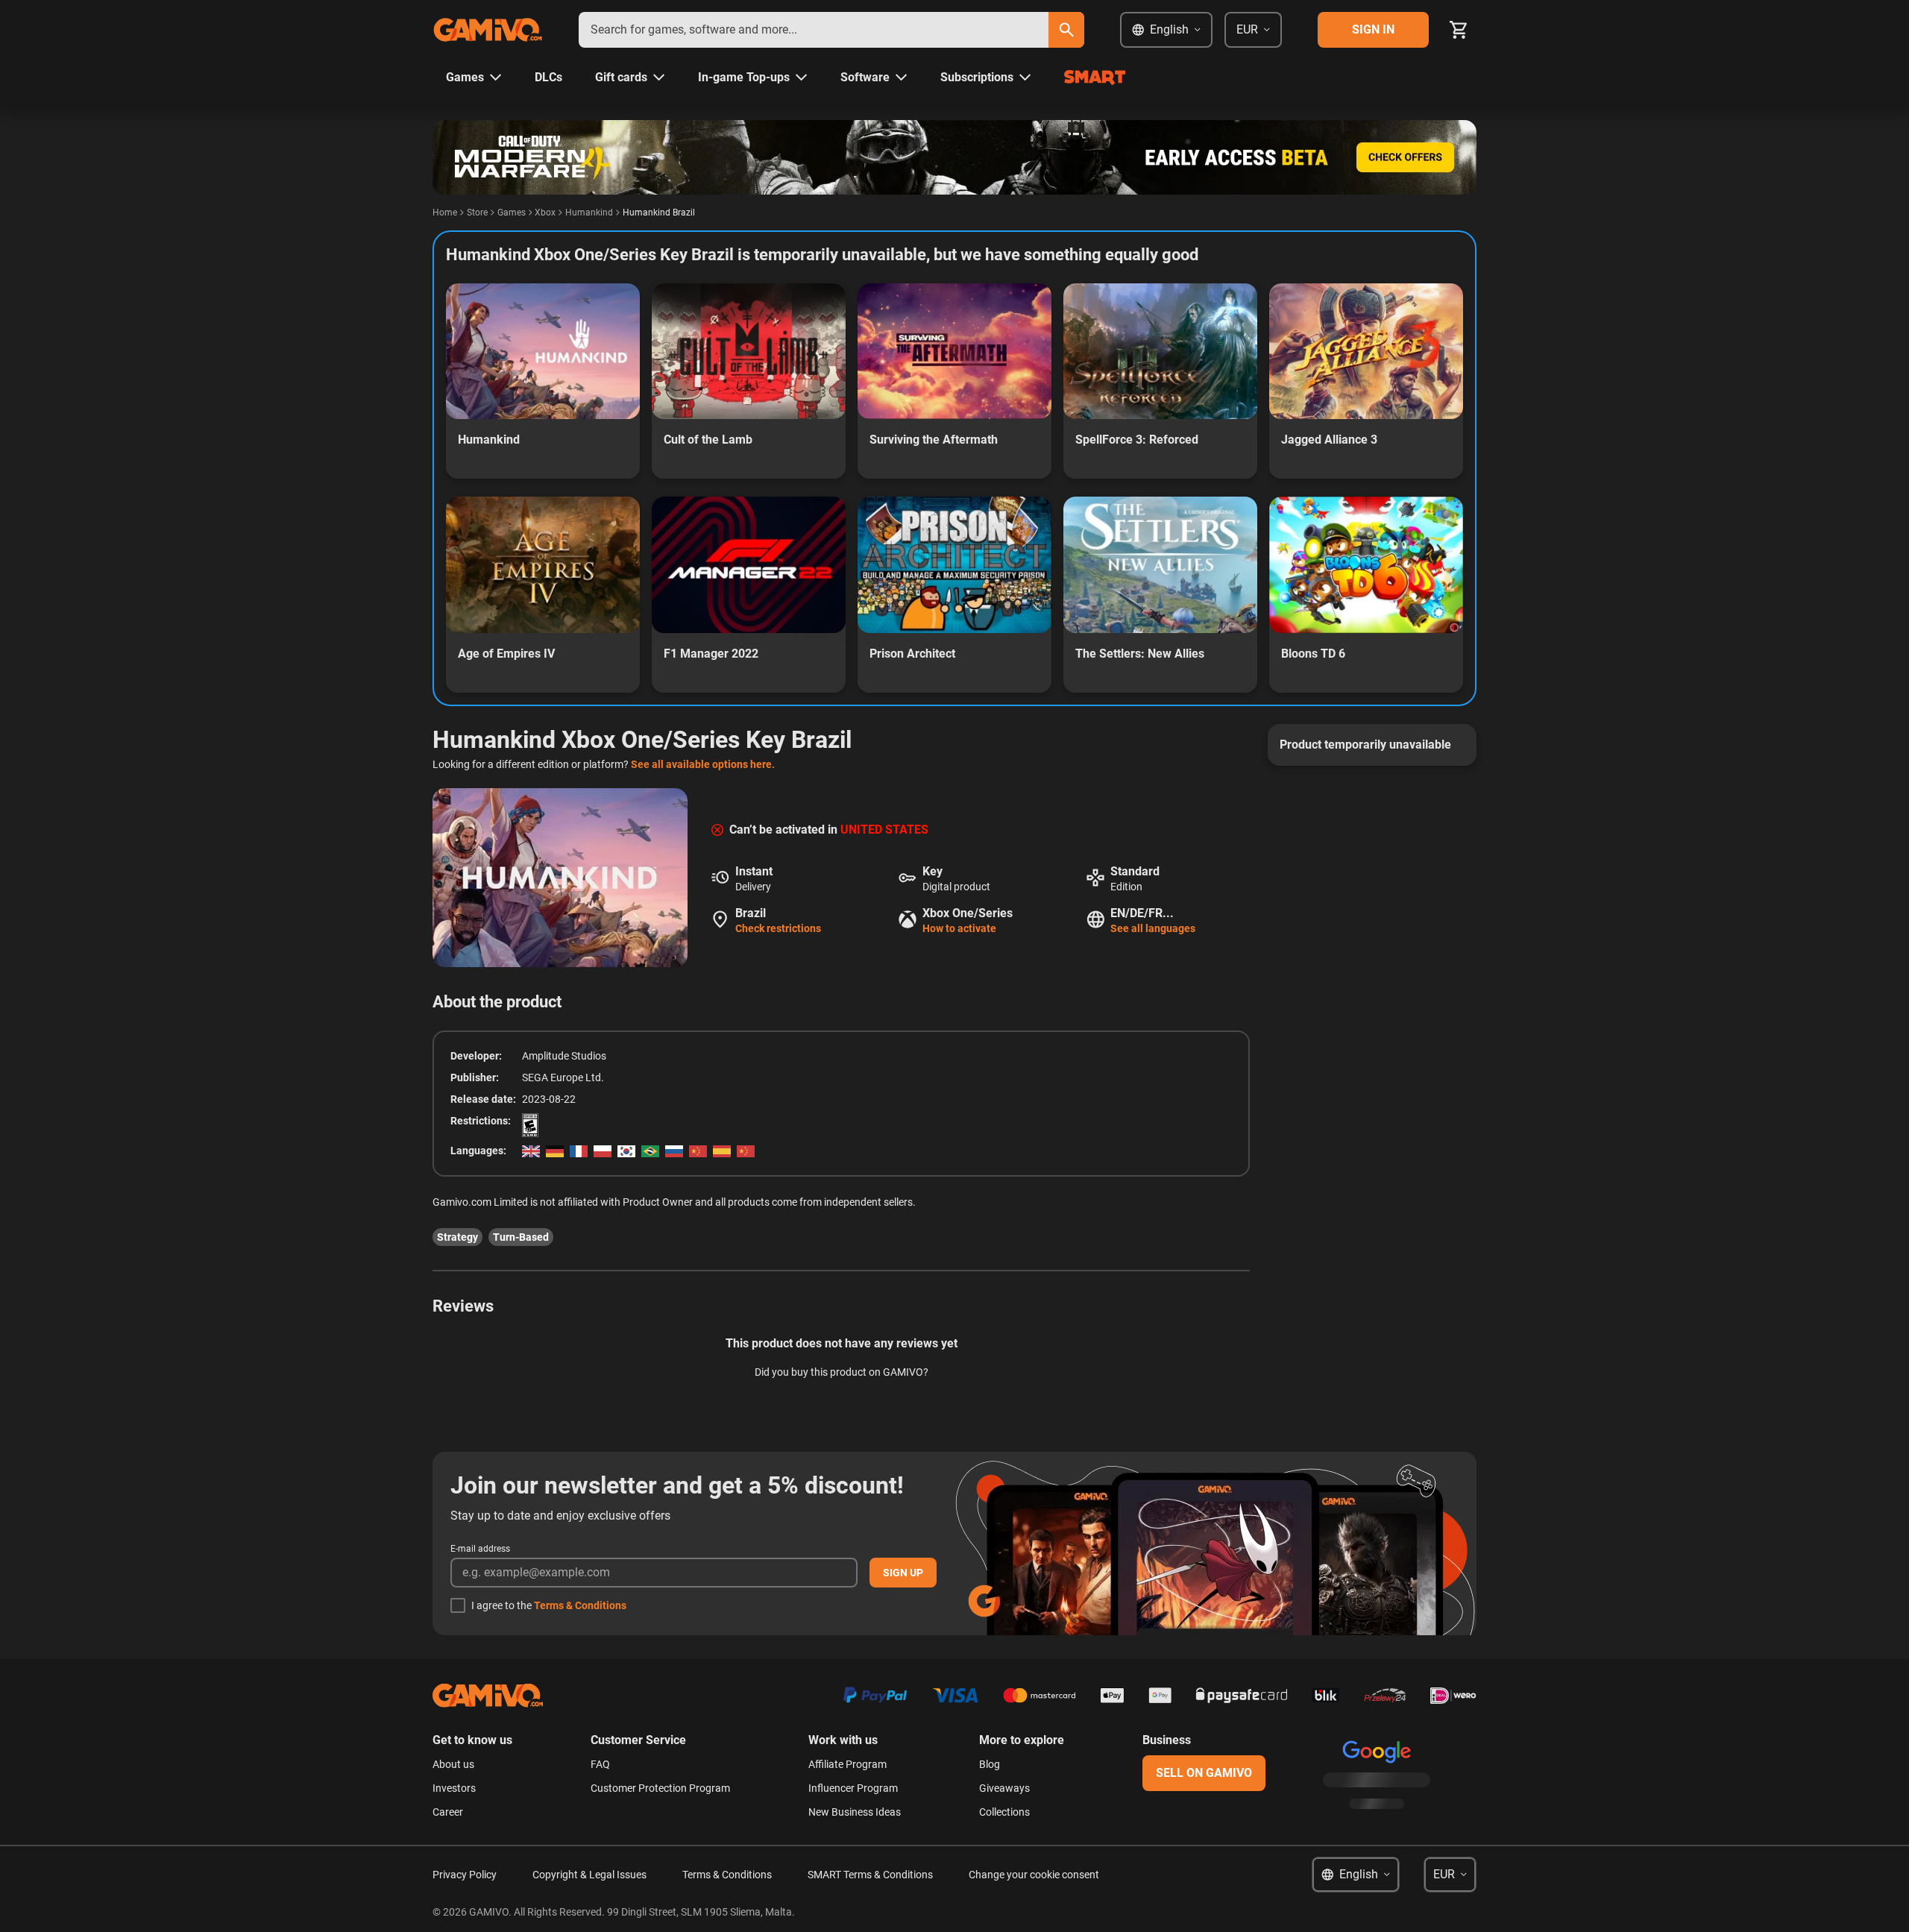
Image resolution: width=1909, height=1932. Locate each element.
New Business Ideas (855, 1812)
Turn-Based (521, 1237)
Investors (454, 1788)
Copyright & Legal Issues (589, 1875)
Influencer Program (853, 1788)
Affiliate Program (847, 1764)
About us (453, 1764)
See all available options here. (703, 764)
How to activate (959, 928)
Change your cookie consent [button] (1034, 1875)
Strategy (457, 1237)
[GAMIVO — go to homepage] (488, 30)
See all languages (1153, 928)
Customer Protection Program (660, 1788)
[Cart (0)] (1459, 30)
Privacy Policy (465, 1875)
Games (512, 213)
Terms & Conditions (580, 1605)
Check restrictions (778, 928)
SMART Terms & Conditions (870, 1875)
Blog (990, 1764)
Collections (1004, 1812)
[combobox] (814, 30)
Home (445, 213)
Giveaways (1004, 1788)
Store (477, 213)
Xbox (545, 213)
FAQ (600, 1764)
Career (448, 1812)
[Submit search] (1066, 30)
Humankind (589, 213)
